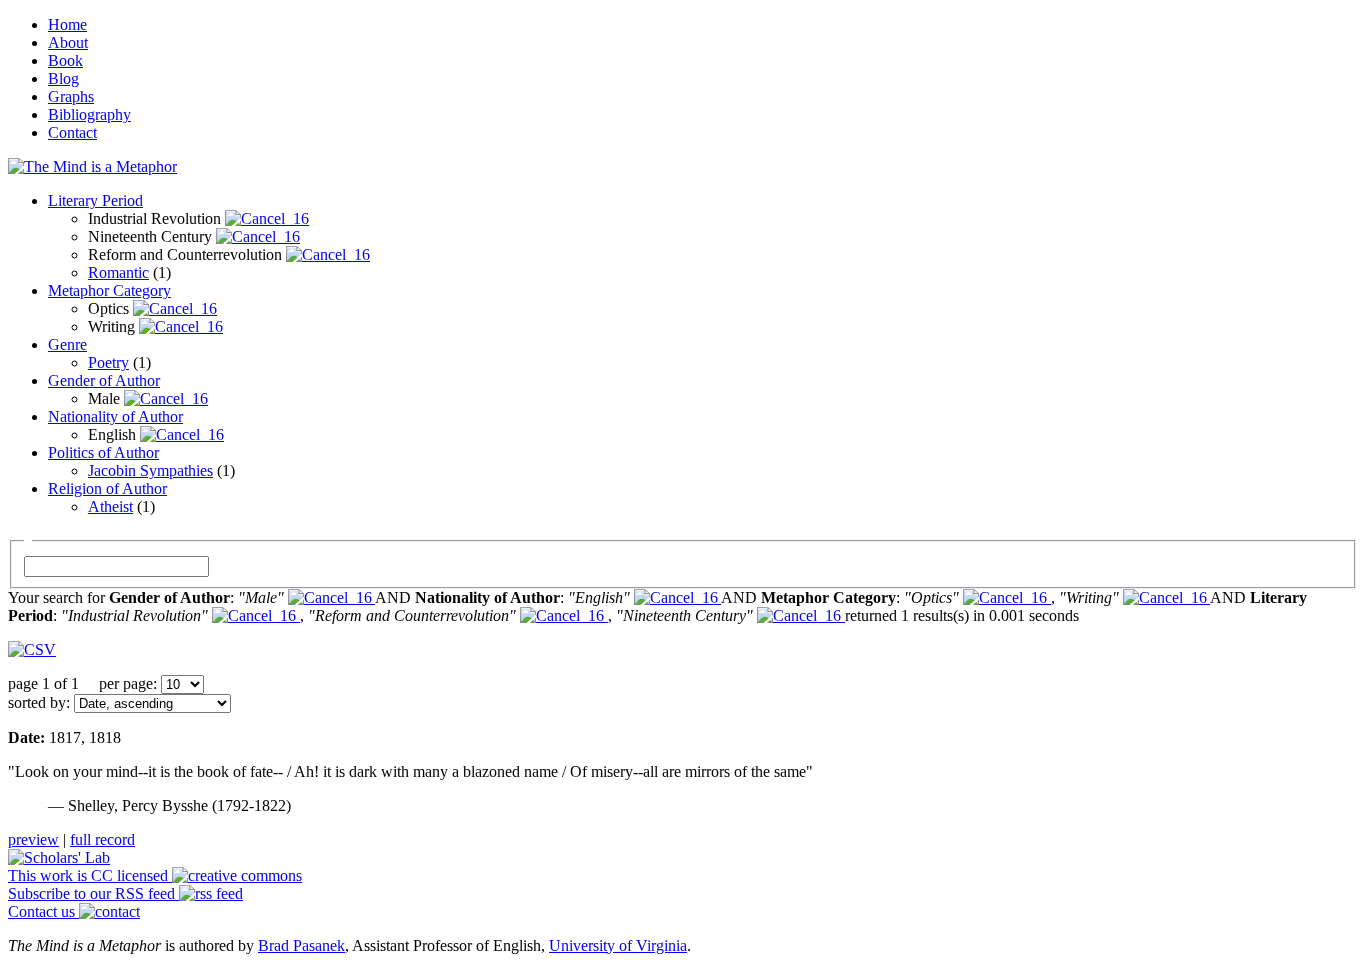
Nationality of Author (115, 416)
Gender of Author (104, 380)
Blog (63, 78)
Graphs (71, 96)
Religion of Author (107, 488)
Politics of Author (103, 452)
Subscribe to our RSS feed (93, 893)
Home (67, 24)
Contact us (43, 911)
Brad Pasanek (301, 945)
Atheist (110, 506)
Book (65, 60)
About (68, 42)
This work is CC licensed (90, 875)
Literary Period (95, 200)
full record (102, 839)
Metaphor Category (109, 290)
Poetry (108, 362)
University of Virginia (618, 945)
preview (33, 839)
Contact (72, 132)
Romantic (118, 272)
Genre (67, 344)
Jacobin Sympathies (150, 470)
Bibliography (89, 114)
